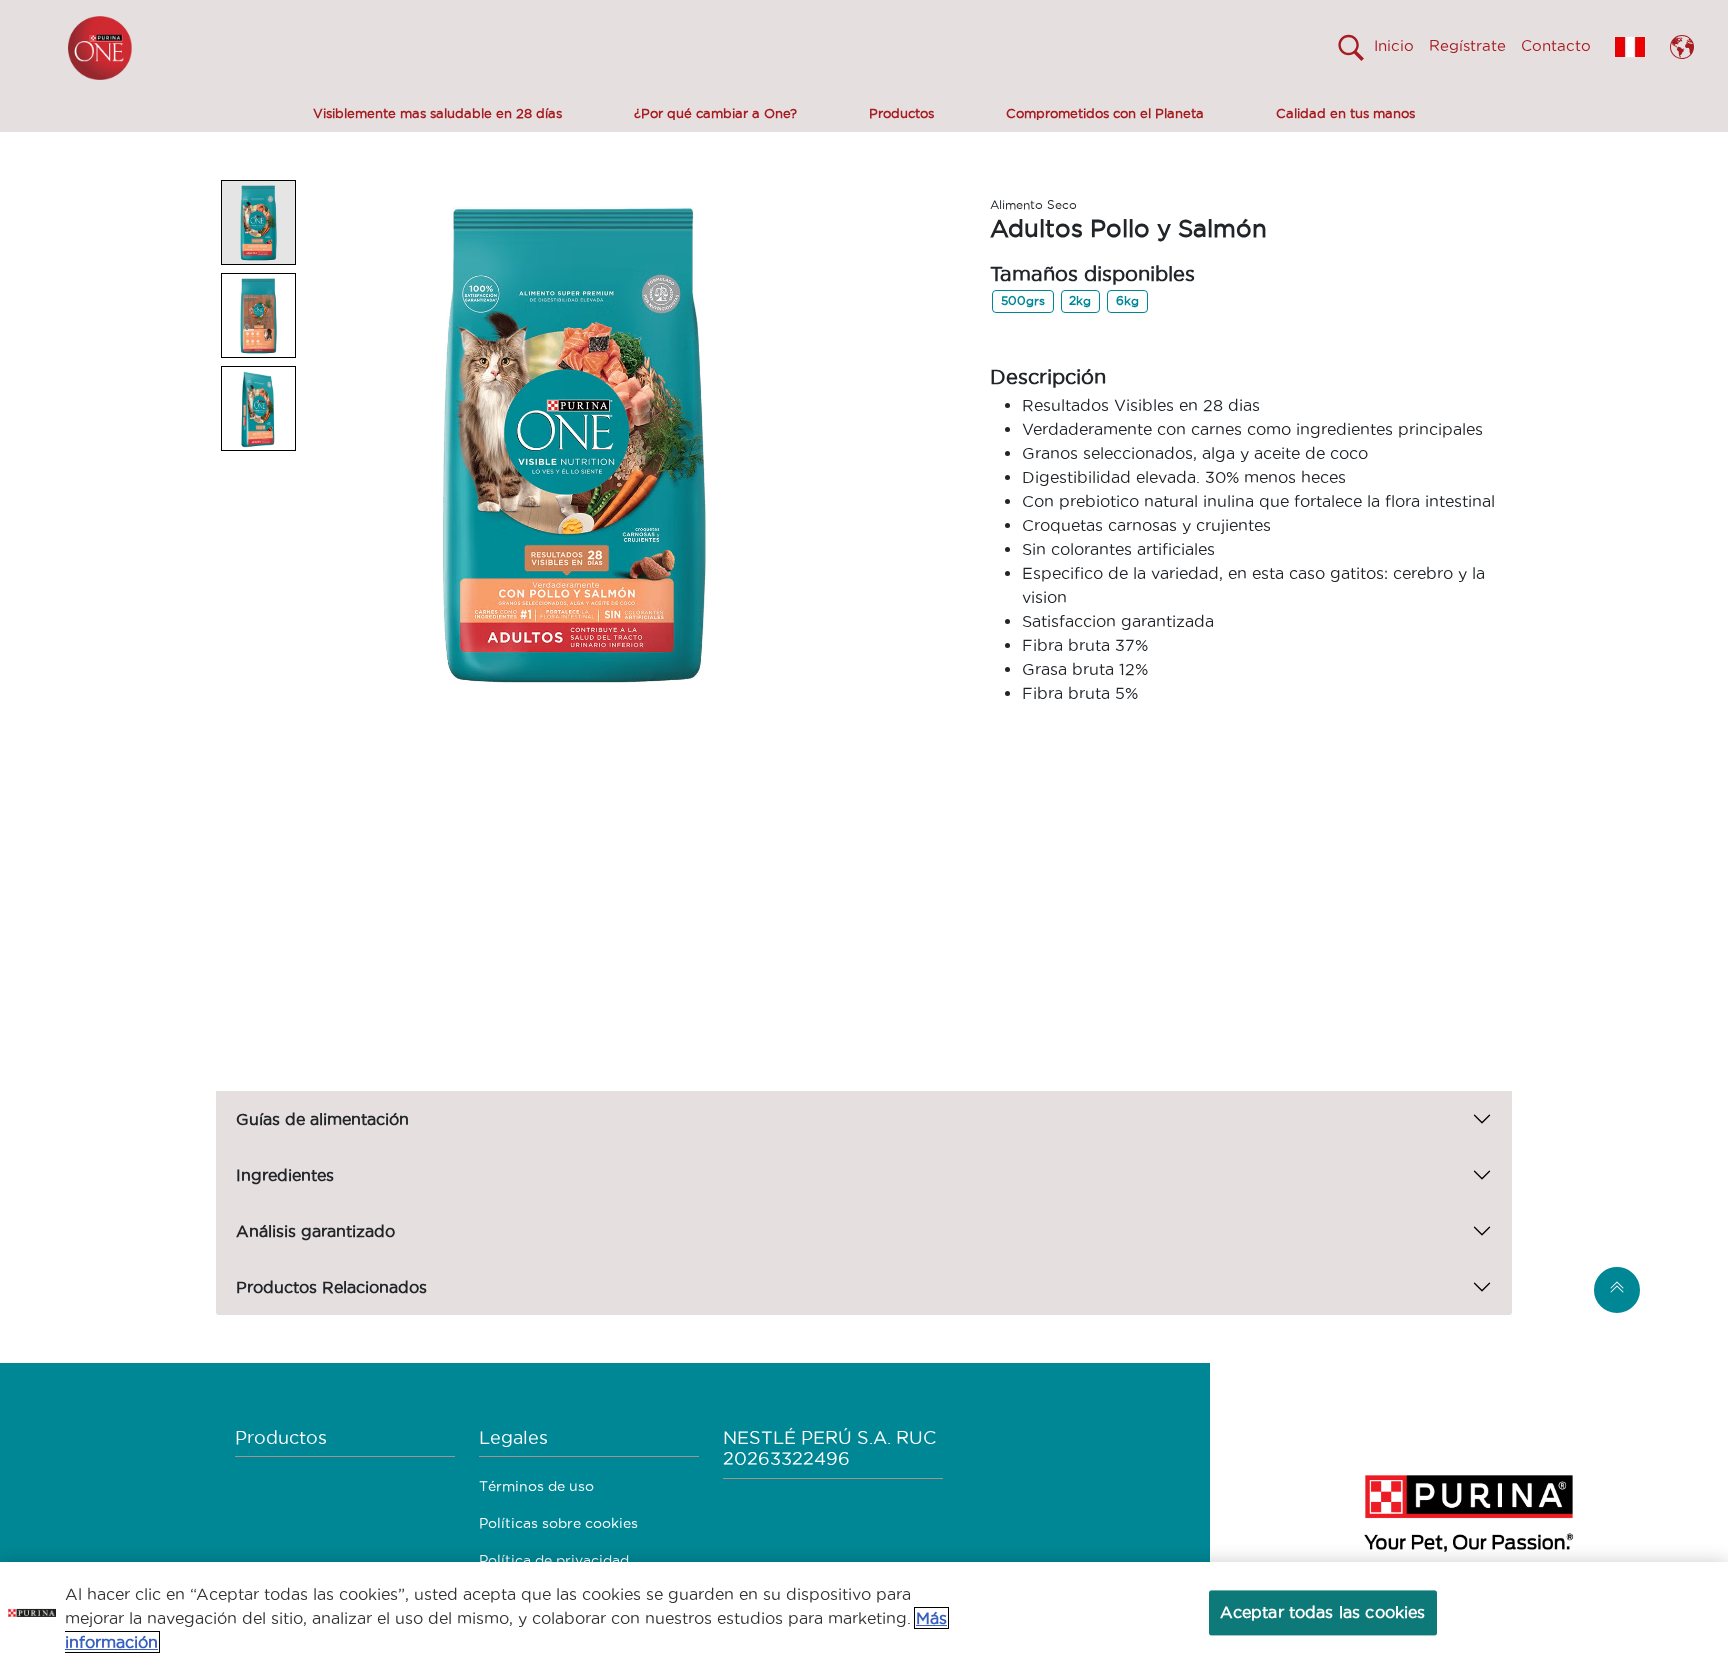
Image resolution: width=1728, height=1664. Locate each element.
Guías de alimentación (322, 1119)
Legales (513, 1437)
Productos (901, 113)
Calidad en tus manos (1345, 113)
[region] (864, 1613)
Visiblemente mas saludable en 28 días (437, 113)
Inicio (1394, 45)
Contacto (1556, 45)
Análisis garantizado (315, 1231)
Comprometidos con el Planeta (1105, 113)
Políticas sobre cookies (558, 1523)
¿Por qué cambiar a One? (715, 113)
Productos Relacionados (331, 1287)
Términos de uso (536, 1486)
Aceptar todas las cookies (1323, 1612)
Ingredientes (285, 1175)
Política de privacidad (554, 1560)
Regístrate (1467, 45)
